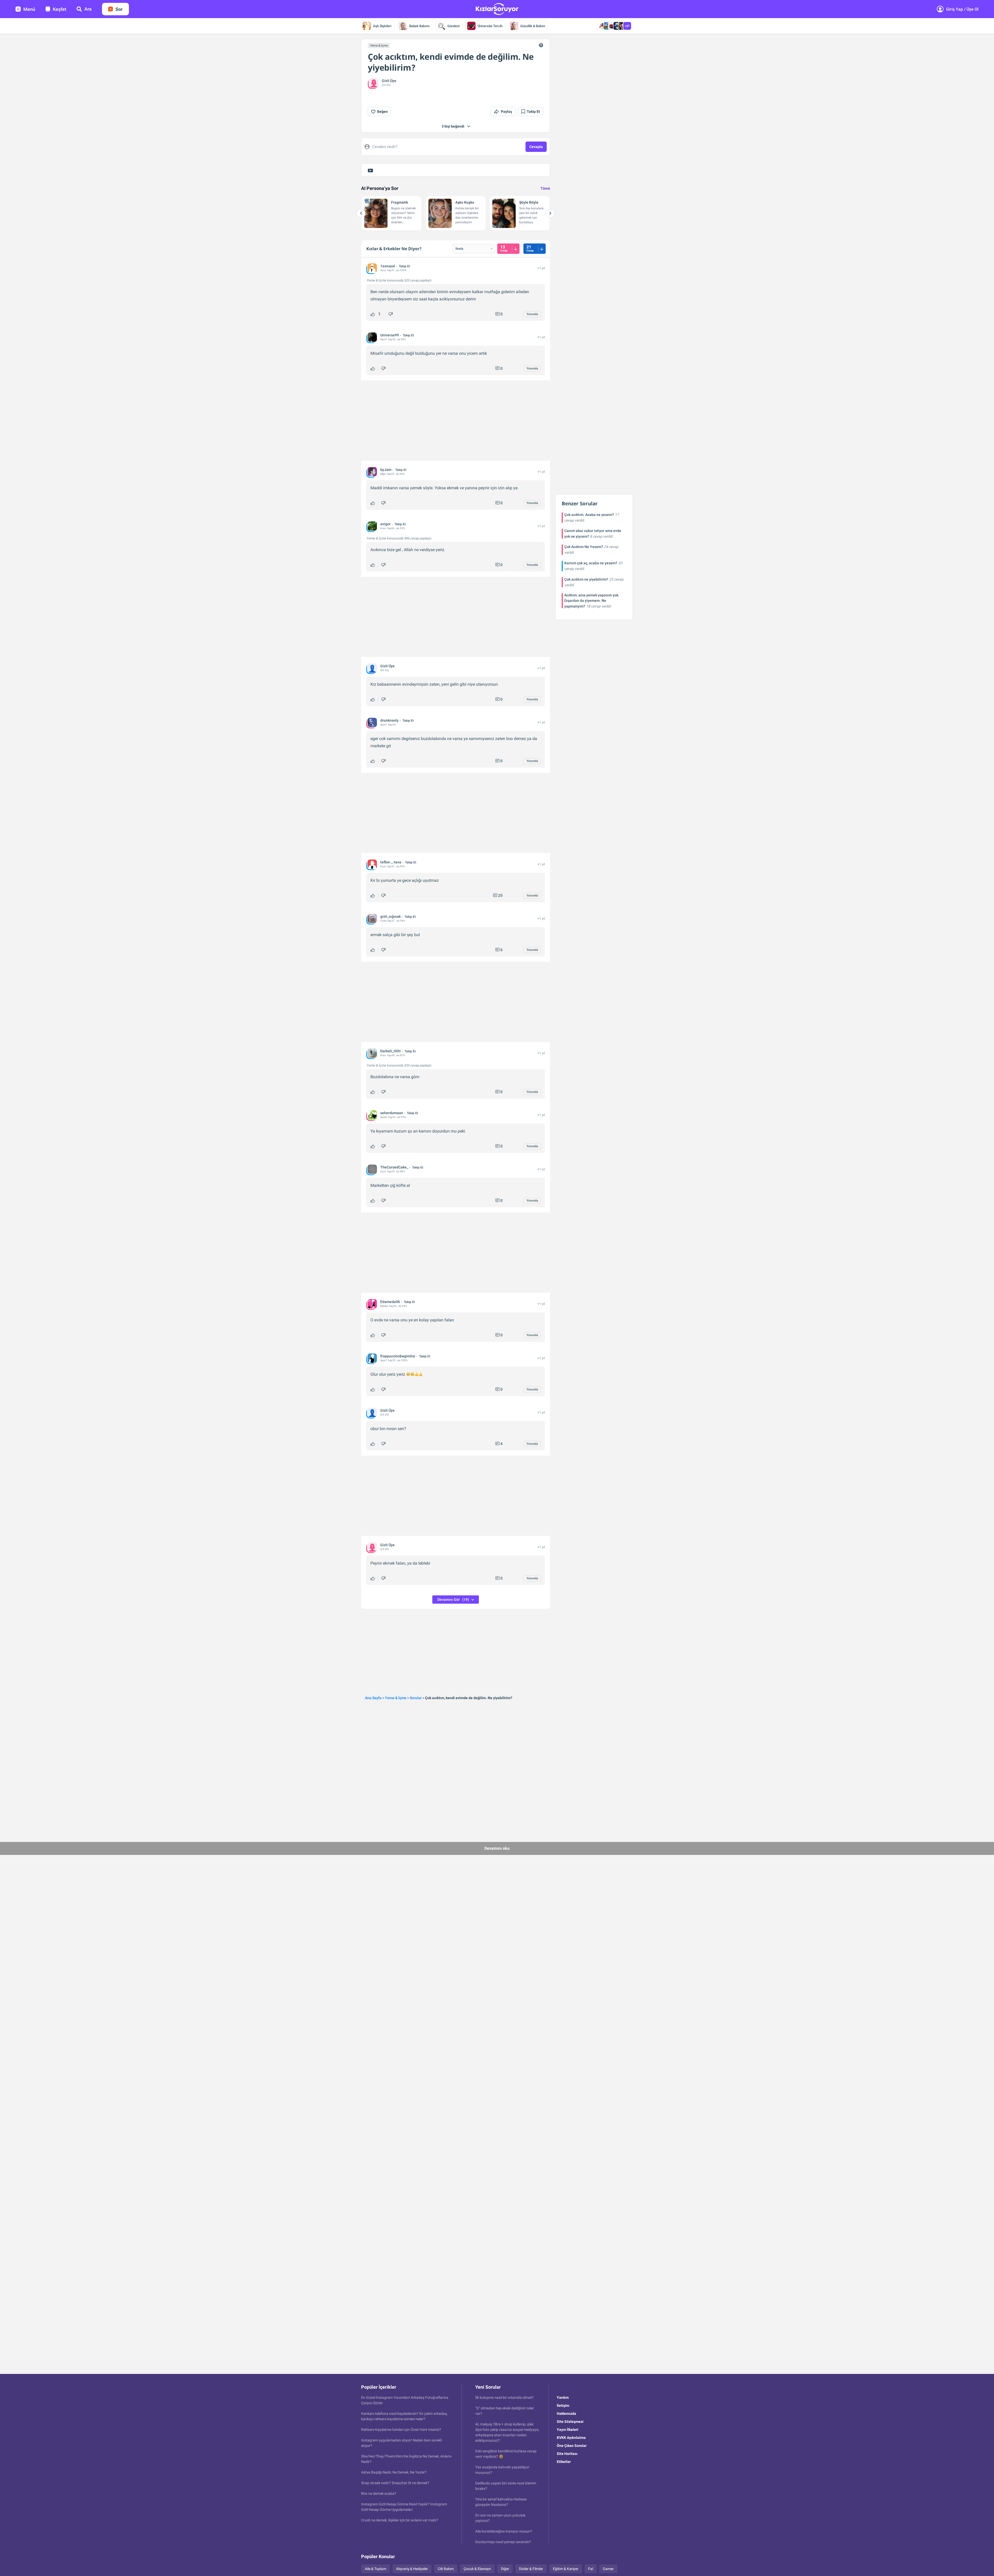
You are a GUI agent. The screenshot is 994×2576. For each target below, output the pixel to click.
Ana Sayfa (373, 1698)
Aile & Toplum (375, 2569)
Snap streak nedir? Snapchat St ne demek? (395, 2483)
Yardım (563, 2397)
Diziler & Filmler (531, 2569)
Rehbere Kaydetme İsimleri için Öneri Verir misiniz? (401, 2430)
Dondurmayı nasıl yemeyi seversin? (503, 2542)
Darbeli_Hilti (390, 1051)
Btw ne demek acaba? (379, 2493)
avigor (385, 524)
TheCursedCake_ (394, 1167)
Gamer (608, 2569)
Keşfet (60, 9)
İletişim (563, 2405)
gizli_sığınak (390, 916)
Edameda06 (390, 1302)
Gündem (454, 26)
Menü (29, 9)
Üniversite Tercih (490, 26)
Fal (591, 2569)
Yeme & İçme (379, 46)
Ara (88, 9)
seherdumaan (392, 1113)
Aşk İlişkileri (382, 26)
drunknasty (389, 720)
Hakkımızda (567, 2414)
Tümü (545, 188)
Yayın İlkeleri (568, 2430)
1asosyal (388, 266)
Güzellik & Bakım (533, 26)
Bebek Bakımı (419, 26)
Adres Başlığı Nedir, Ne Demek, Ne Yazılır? (394, 2472)
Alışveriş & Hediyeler (412, 2569)
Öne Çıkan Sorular (572, 2446)
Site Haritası (567, 2454)
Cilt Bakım (446, 2569)
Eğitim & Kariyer (566, 2569)
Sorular (416, 1698)
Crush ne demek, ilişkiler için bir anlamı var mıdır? (400, 2520)
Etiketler (564, 2462)
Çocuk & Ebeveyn (477, 2569)
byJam (386, 470)
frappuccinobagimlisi (398, 1356)
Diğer (505, 2569)
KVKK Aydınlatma (571, 2438)
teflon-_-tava (391, 862)
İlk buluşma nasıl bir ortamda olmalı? (505, 2397)
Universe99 (390, 335)
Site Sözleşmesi (570, 2422)
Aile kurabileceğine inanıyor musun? (504, 2531)
